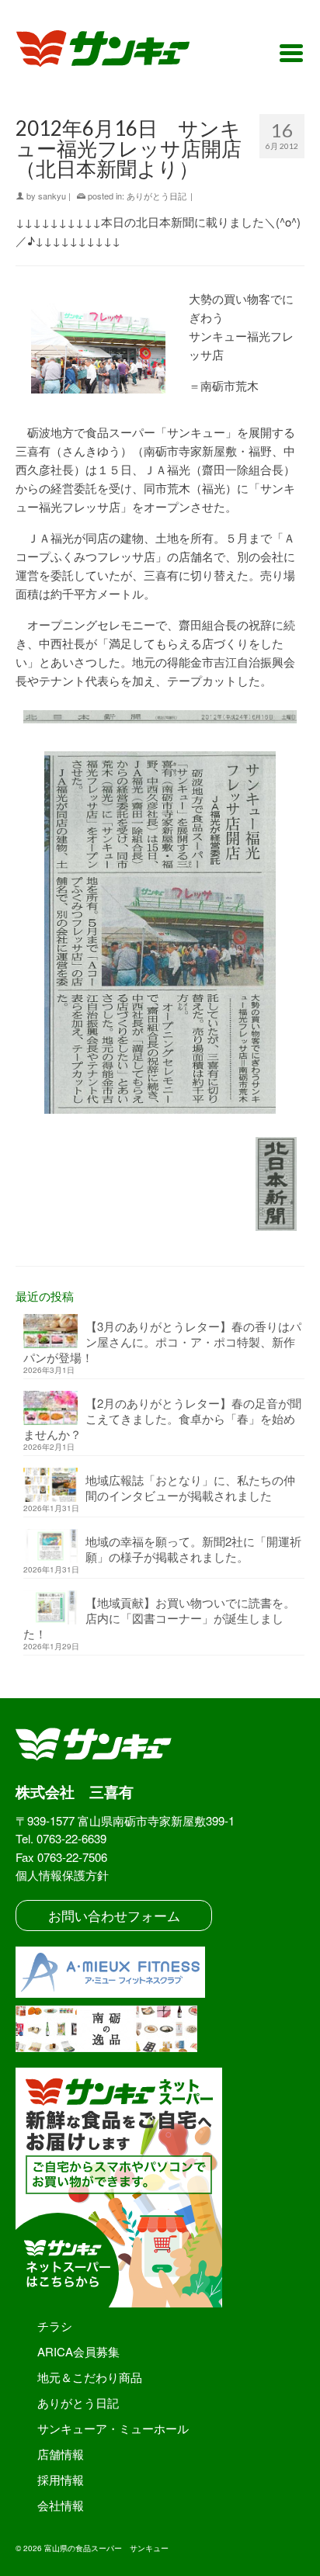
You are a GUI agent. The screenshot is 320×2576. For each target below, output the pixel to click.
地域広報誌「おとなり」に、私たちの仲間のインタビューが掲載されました (190, 1487)
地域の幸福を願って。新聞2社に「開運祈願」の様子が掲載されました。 (193, 1549)
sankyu (52, 196)
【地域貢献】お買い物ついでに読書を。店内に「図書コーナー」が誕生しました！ (159, 1618)
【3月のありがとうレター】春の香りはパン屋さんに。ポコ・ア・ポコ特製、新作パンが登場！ (162, 1342)
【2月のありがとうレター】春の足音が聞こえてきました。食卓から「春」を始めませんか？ (162, 1418)
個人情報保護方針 (62, 1875)
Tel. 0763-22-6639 (61, 1838)
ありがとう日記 (157, 196)
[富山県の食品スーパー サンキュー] (113, 51)
